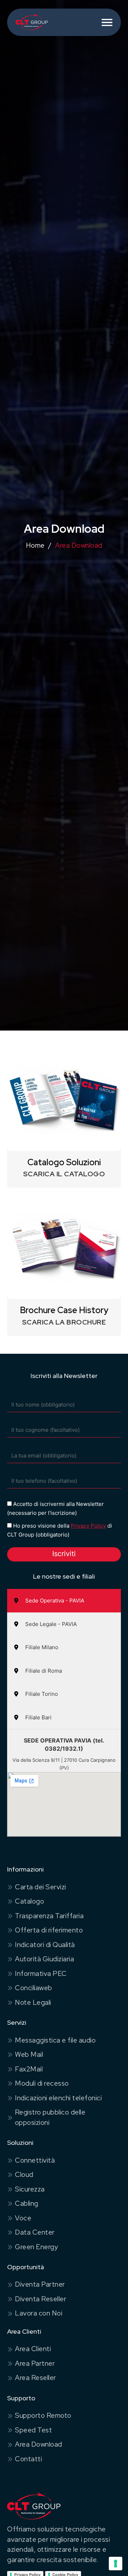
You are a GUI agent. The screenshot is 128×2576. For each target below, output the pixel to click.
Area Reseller (36, 2378)
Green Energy (36, 2247)
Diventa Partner (40, 2284)
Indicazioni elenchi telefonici (58, 2098)
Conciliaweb (34, 1988)
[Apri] (107, 22)
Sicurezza (30, 2189)
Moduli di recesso (42, 2083)
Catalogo (30, 1901)
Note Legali (33, 2002)
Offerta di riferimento (49, 1930)
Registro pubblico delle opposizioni (50, 2117)
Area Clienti (33, 2349)
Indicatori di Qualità (45, 1945)
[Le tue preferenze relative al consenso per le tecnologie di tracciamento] (116, 2564)
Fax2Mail (29, 2069)
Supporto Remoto (43, 2415)
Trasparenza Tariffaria (49, 1916)
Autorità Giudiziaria (44, 1959)
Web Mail (29, 2054)
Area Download (39, 2444)
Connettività (35, 2160)
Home (35, 545)
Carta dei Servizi (41, 1887)
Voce (23, 2218)
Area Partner (35, 2363)
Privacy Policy (88, 1526)
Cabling (27, 2203)
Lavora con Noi (39, 2313)
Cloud (24, 2175)
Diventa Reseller (41, 2299)
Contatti (28, 2459)
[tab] (64, 1601)
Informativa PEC (41, 1974)
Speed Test (33, 2430)
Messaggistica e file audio (55, 2040)
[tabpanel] (64, 1783)
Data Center (35, 2232)
